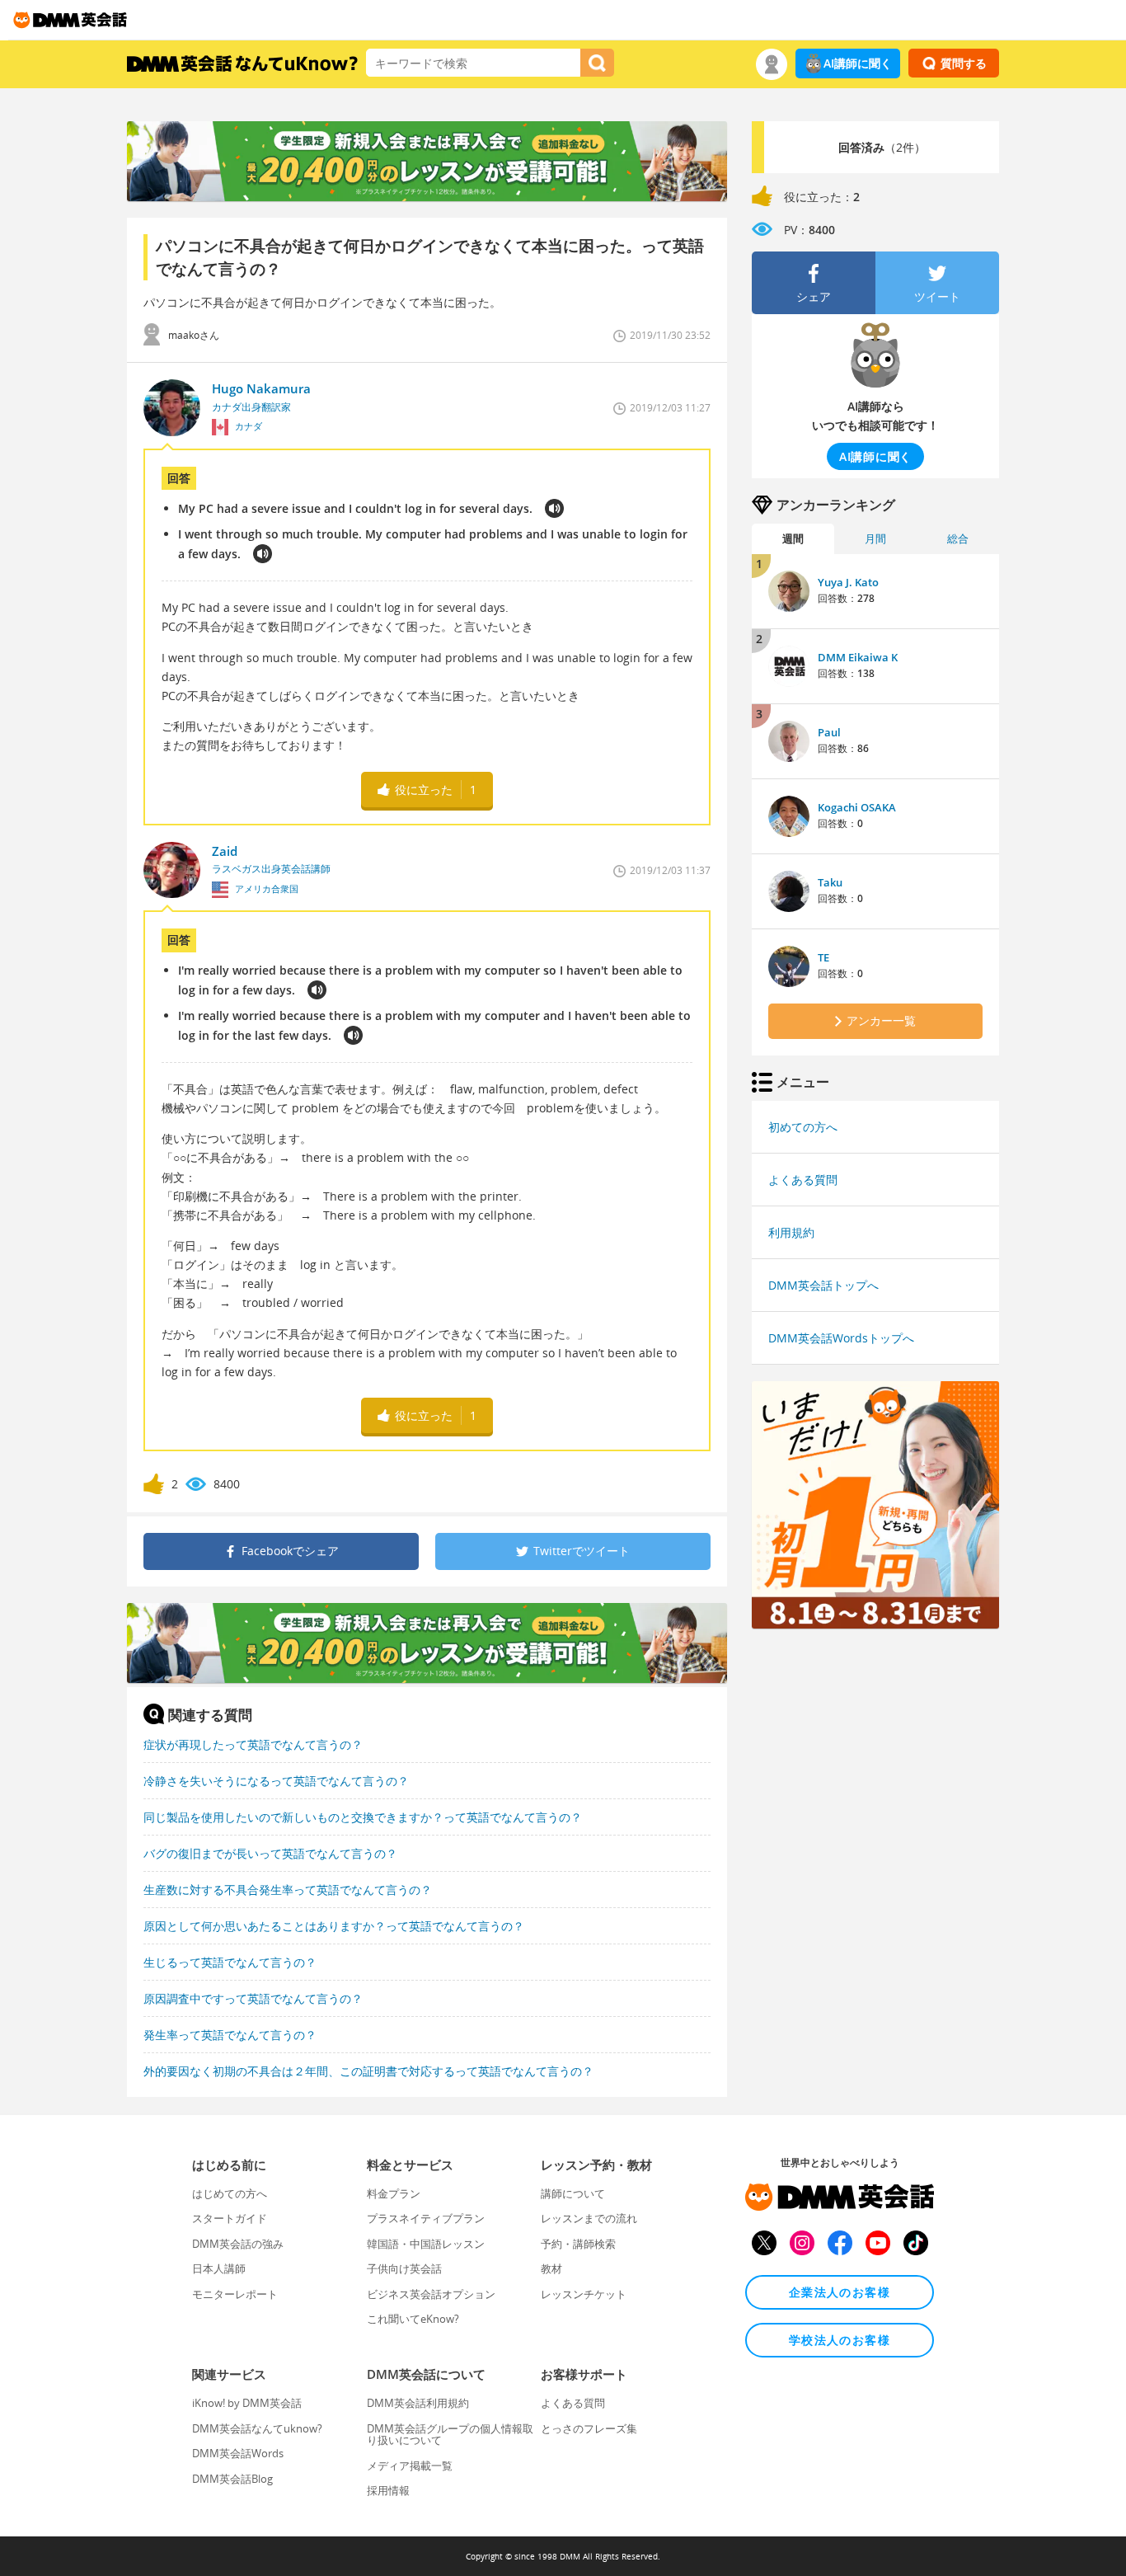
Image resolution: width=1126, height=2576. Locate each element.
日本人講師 (219, 2268)
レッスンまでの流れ (589, 2218)
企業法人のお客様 (840, 2292)
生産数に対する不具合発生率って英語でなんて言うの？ (288, 1890)
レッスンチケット (584, 2294)
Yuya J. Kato (848, 582)
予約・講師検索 (578, 2244)
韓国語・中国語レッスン (426, 2244)
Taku (830, 882)
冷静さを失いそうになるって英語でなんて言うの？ (276, 1781)
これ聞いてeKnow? (413, 2319)
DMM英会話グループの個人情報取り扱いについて (450, 2434)
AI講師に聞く (858, 63)
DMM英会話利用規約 (418, 2403)
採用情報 (388, 2490)
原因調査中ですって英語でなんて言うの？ (253, 1998)
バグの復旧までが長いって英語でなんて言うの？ (270, 1853)
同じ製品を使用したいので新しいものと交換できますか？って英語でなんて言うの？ (363, 1817)
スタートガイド (230, 2218)
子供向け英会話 (404, 2268)
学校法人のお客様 (840, 2340)
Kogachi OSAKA (857, 807)
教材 (551, 2268)
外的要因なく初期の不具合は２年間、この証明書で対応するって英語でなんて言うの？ (368, 2071)
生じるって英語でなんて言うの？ (230, 1962)
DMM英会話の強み (238, 2244)
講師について (573, 2193)
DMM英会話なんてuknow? (257, 2428)
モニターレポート (235, 2294)
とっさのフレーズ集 (589, 2428)
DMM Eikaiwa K (858, 657)
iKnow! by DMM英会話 (247, 2403)
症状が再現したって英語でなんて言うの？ (253, 1744)
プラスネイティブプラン (426, 2218)
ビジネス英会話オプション (431, 2294)
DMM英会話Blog (232, 2479)
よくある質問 (803, 1180)
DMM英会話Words (238, 2453)
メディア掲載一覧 (410, 2466)
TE (823, 957)
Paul (829, 732)
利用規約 (791, 1232)
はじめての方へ (230, 2193)
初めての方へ (803, 1127)
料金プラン (394, 2193)
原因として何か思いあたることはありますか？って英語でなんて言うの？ (334, 1926)
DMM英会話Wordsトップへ (841, 1338)
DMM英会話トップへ (823, 1285)
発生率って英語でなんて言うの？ (230, 2035)
